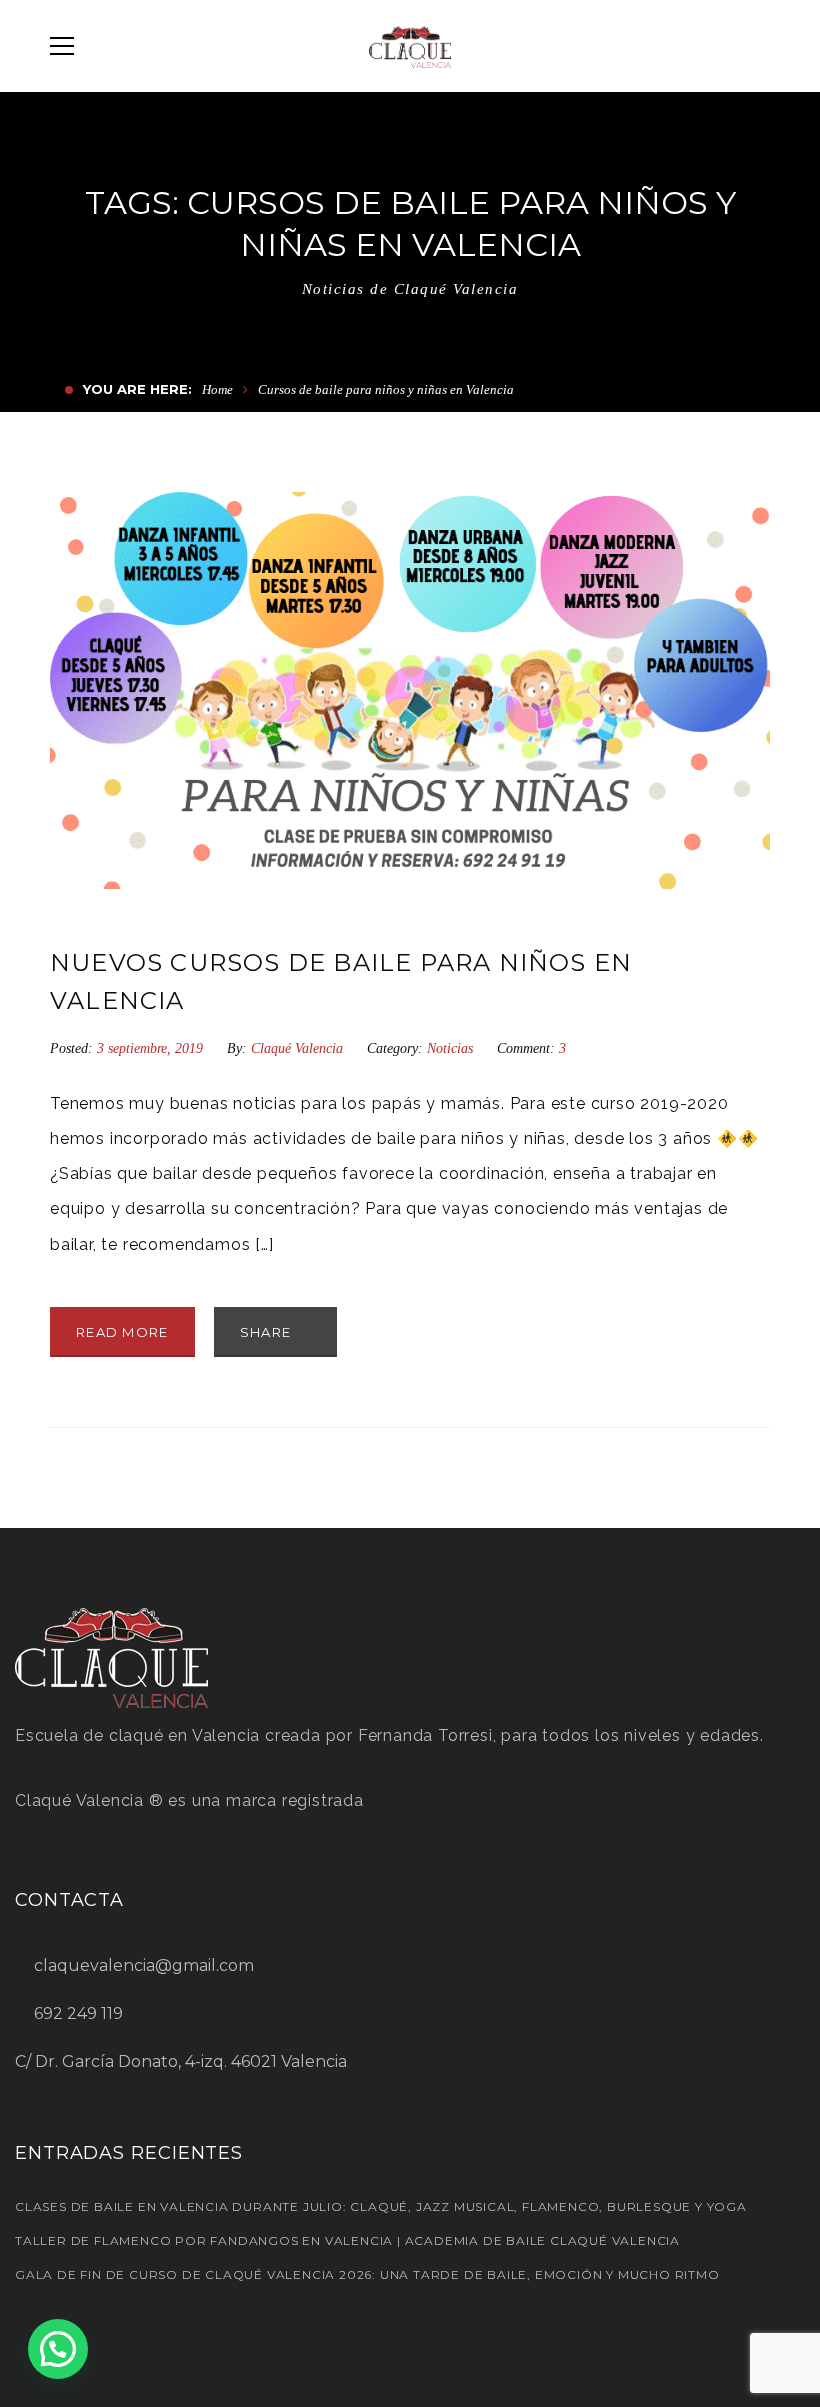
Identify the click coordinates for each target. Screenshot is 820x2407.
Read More (122, 1332)
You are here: (137, 389)
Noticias (450, 1048)
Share (268, 1332)
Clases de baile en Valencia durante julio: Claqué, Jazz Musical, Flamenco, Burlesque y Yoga (381, 2206)
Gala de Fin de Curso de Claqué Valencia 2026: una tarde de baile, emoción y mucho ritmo (367, 2274)
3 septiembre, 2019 (152, 1048)
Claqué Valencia (297, 1048)
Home (217, 389)
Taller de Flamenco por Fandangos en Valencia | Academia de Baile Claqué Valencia (347, 2240)
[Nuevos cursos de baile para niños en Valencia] (410, 690)
